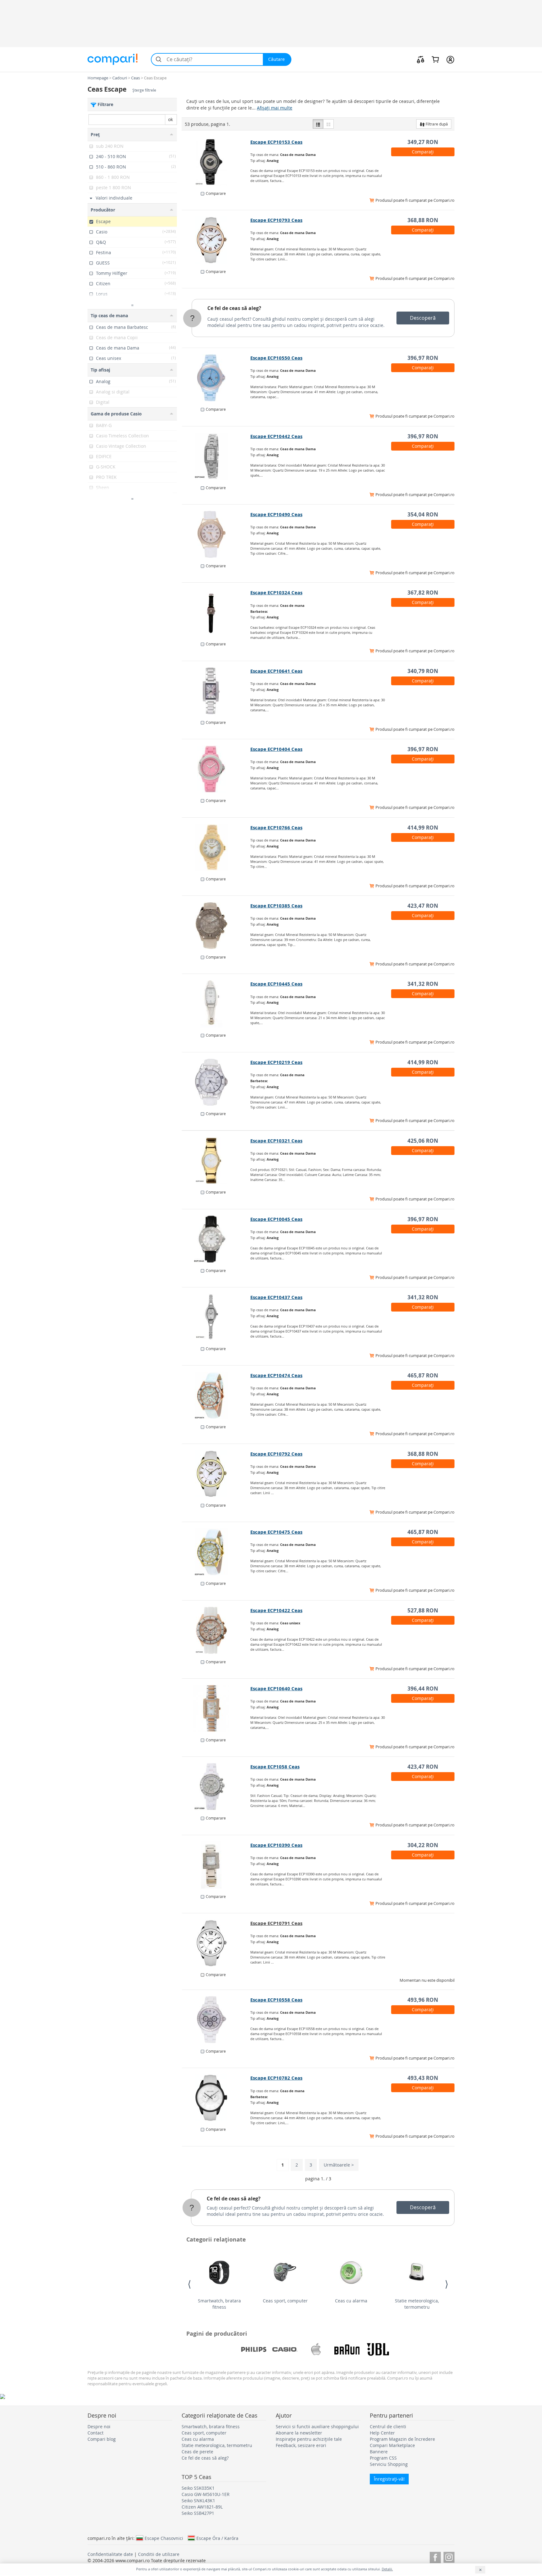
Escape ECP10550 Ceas (276, 358)
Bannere (379, 2452)
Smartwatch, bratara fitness (219, 2304)
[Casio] (285, 2349)
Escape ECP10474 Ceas (276, 1375)
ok (170, 119)
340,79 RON (423, 671)
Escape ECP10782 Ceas (276, 2078)
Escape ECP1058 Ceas (275, 1767)
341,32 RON (423, 984)
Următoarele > (339, 2165)
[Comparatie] (421, 59)
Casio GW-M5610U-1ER (206, 2494)
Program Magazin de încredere (402, 2439)
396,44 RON (423, 1689)
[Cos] (435, 59)
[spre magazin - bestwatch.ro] (216, 162)
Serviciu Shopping (389, 2464)
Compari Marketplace (392, 2445)
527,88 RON (423, 1610)
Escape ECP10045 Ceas (276, 1219)
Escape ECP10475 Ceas (276, 1532)
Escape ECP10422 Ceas (276, 1610)
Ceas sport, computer (285, 2301)
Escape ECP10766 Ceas (276, 828)
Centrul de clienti (388, 2426)
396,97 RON (423, 358)
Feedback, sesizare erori (301, 2445)
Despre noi (99, 2426)
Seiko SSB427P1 (198, 2513)
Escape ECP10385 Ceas (276, 906)
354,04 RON (423, 514)
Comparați (423, 152)
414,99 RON (423, 828)
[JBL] (378, 2349)
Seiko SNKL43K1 (198, 2501)
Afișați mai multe (275, 108)
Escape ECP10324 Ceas (276, 593)
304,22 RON (423, 1845)
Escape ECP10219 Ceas (276, 1062)
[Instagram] (449, 2556)
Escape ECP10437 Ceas (276, 1297)
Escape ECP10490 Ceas (276, 514)
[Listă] (318, 124)
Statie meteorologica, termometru (417, 2304)
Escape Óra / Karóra (217, 2538)
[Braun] (347, 2349)
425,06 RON (423, 1141)
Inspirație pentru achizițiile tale (309, 2439)
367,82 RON (423, 593)
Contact (96, 2433)
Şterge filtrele (144, 90)
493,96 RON (423, 2000)
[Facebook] (435, 2556)
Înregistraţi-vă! (389, 2479)
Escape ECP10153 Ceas (276, 142)
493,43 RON (423, 2078)
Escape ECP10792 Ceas (276, 1454)
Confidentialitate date (110, 2554)
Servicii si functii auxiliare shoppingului (317, 2426)
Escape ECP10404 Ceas (276, 749)
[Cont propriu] (450, 59)
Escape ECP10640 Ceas (276, 1689)
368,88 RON (423, 220)
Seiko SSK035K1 (198, 2488)
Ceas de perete (197, 2452)
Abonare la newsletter (299, 2433)
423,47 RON (423, 906)
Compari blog (102, 2439)
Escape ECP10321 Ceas (276, 1141)
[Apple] (316, 2349)
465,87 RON (423, 1375)
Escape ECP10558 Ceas (276, 2000)
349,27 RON (423, 142)
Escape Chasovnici (164, 2538)
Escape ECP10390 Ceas (276, 1845)
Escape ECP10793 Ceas (276, 220)
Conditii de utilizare (159, 2554)
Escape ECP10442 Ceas (276, 436)
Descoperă (423, 318)
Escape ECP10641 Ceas (276, 671)
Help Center (382, 2433)
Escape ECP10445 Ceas (276, 984)
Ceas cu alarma (351, 2301)
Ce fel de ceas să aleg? (234, 308)
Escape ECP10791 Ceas (276, 1923)
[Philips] (254, 2349)
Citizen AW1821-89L (202, 2507)
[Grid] (328, 124)
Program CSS (383, 2458)
